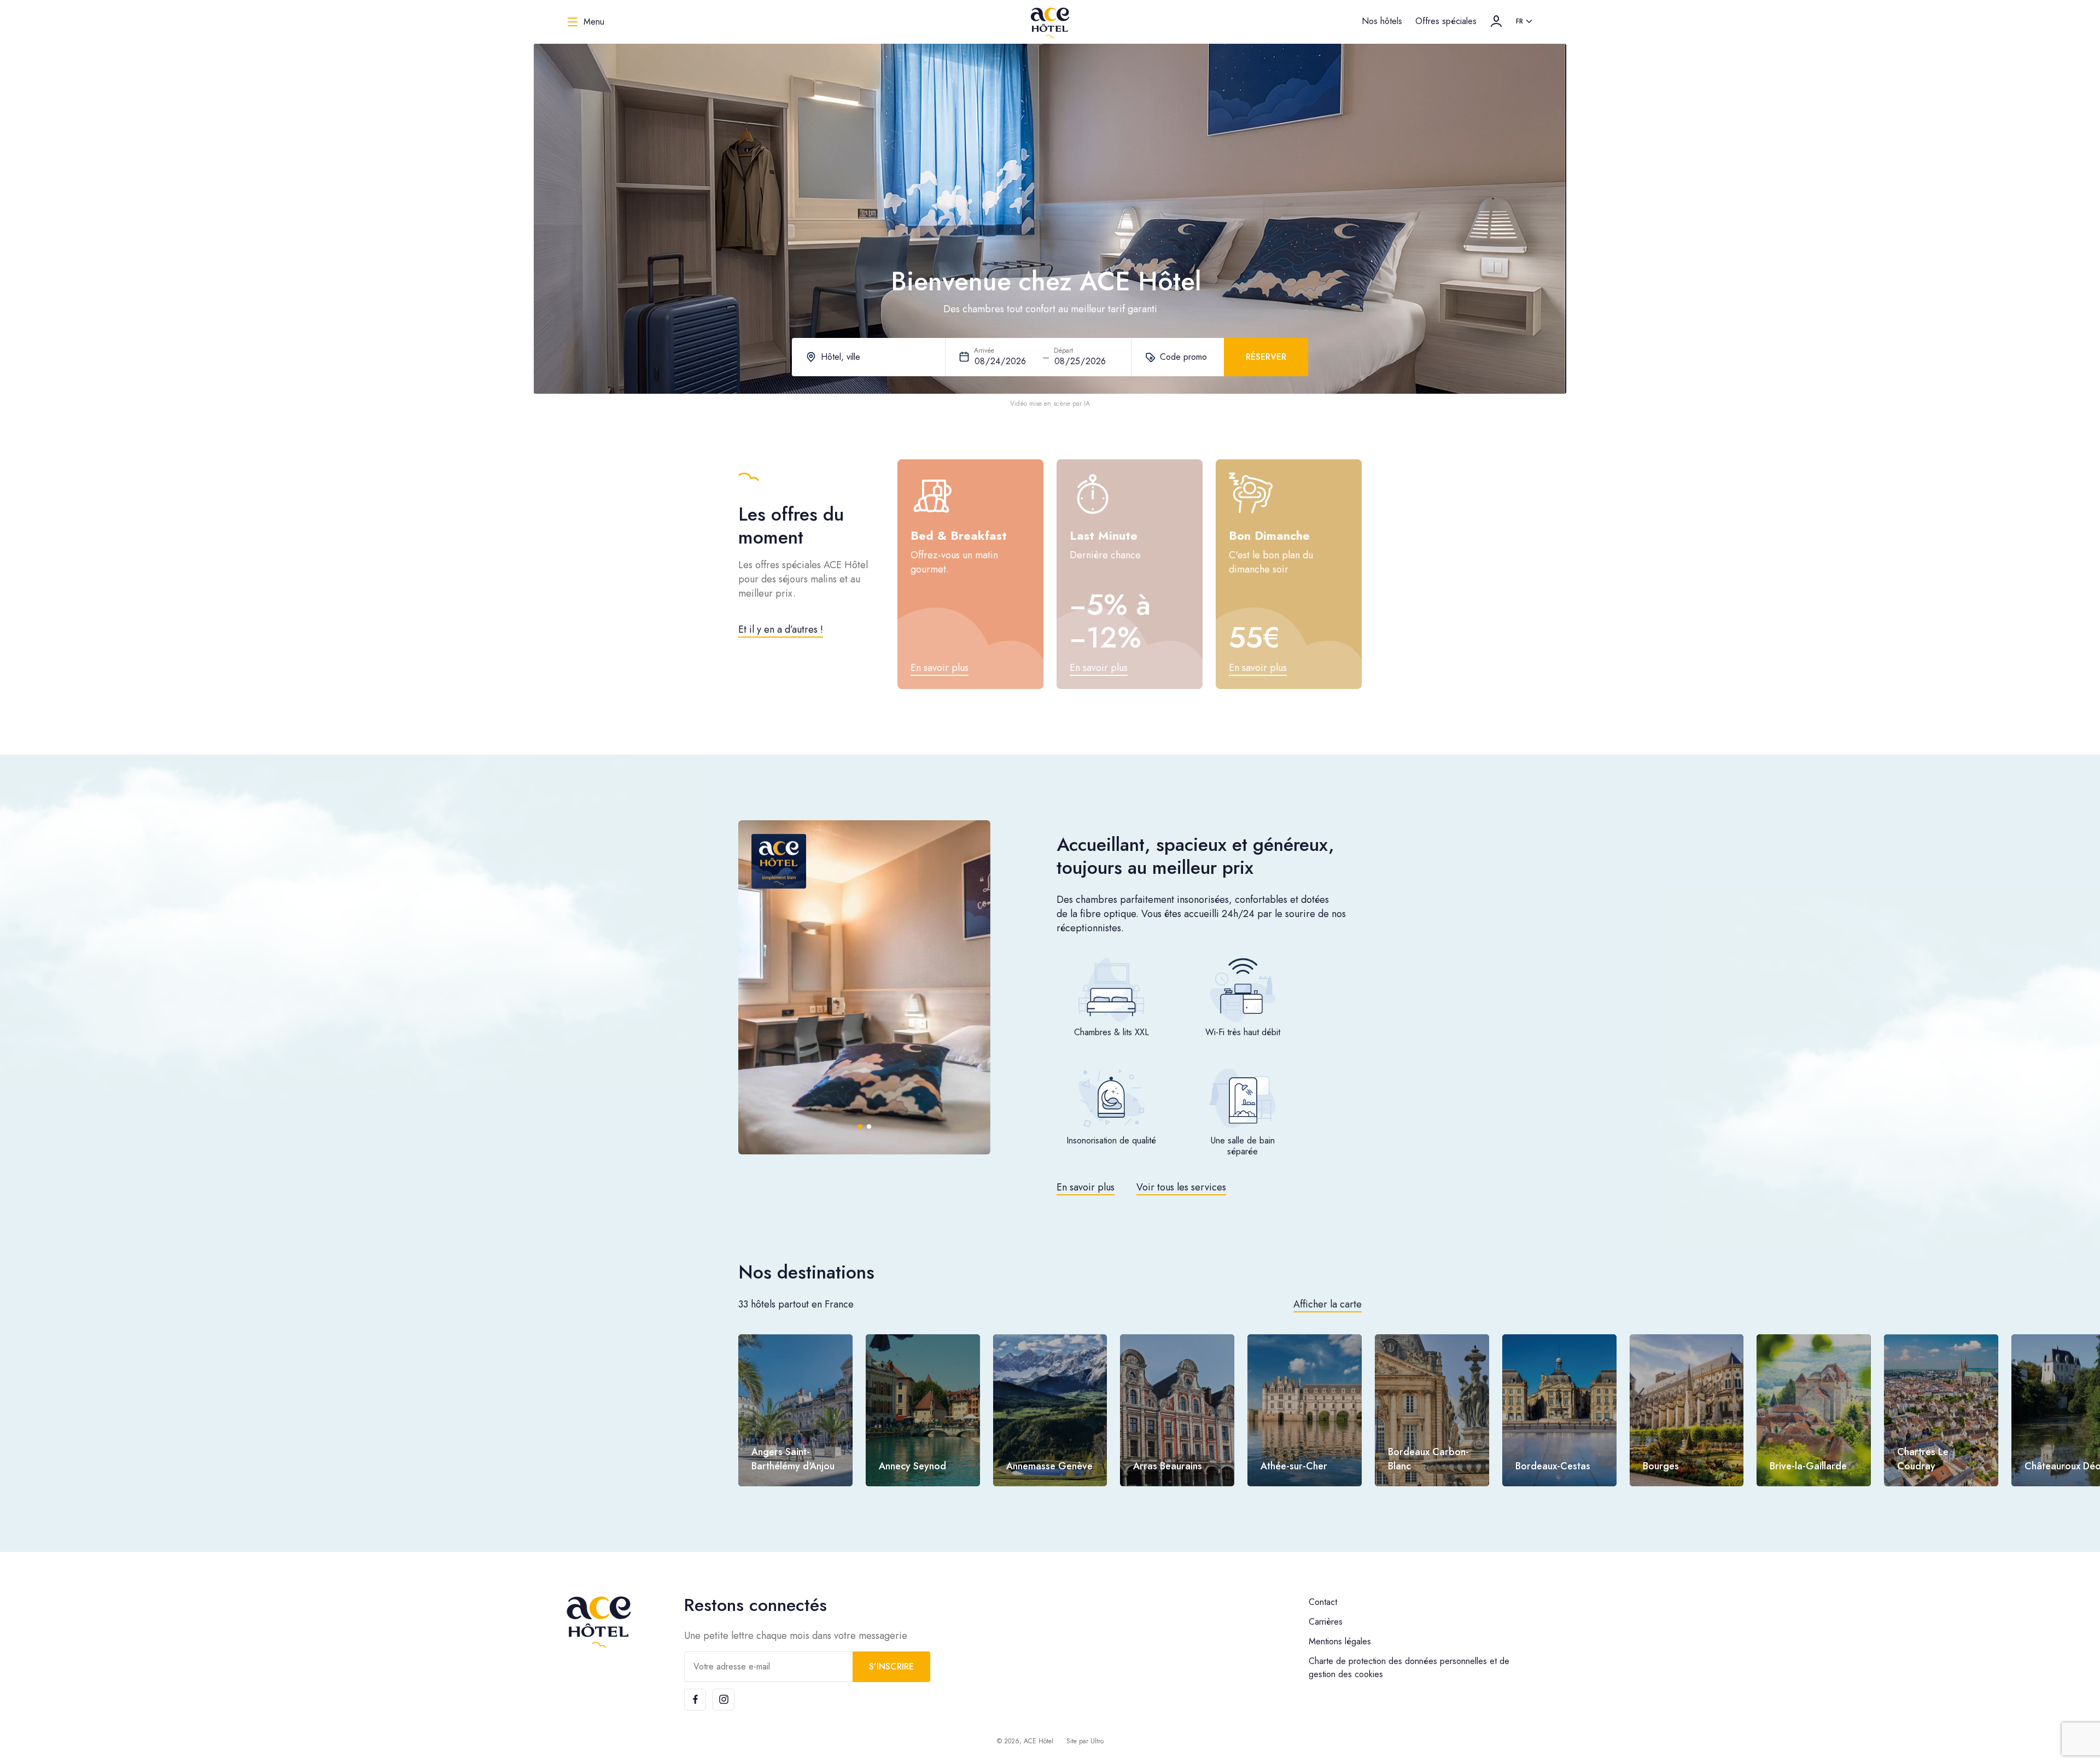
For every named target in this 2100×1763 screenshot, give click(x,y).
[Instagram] (724, 1700)
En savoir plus (1086, 1187)
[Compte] (1496, 21)
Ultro (1097, 1741)
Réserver (1266, 357)
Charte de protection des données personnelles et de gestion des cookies (1409, 1668)
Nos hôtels (1382, 21)
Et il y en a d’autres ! (781, 629)
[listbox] (1525, 22)
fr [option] (1519, 21)
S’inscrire (891, 1666)
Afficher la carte (1328, 1304)
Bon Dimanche (1269, 535)
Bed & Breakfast (959, 535)
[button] (767, 987)
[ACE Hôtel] (1050, 22)
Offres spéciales (1446, 21)
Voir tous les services (1181, 1187)
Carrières (1326, 1622)
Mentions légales (1340, 1641)
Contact (1323, 1602)
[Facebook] (695, 1700)
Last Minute (1104, 535)
